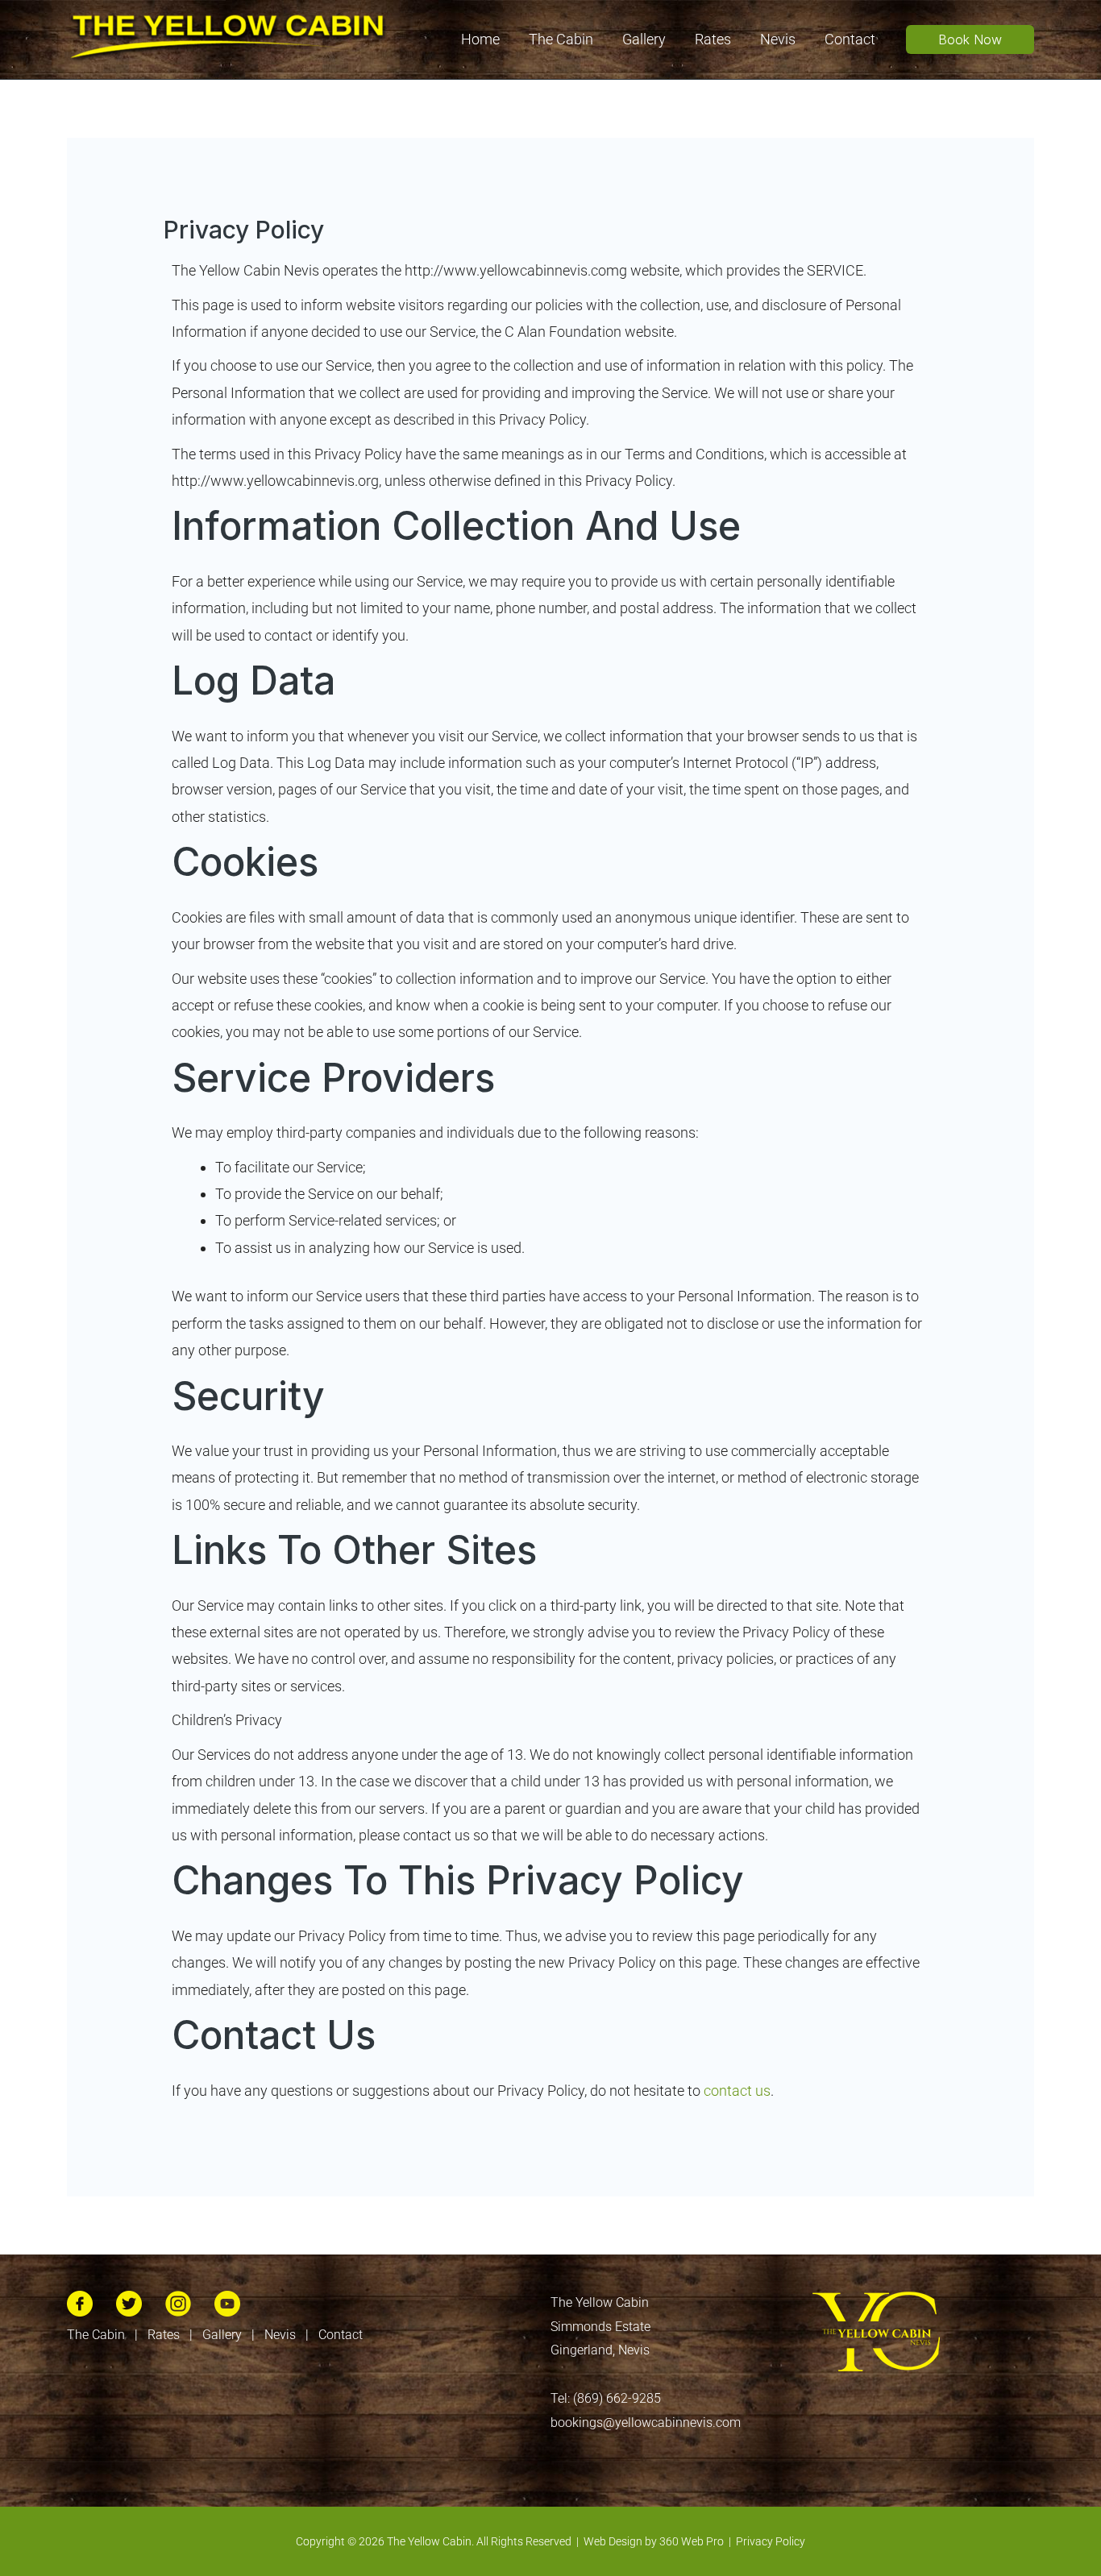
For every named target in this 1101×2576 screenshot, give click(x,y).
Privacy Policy (771, 2541)
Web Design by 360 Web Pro (654, 2541)
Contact (341, 2335)
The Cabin (96, 2335)
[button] (970, 39)
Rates (164, 2335)
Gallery (222, 2335)
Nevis (280, 2335)
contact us (737, 2091)
